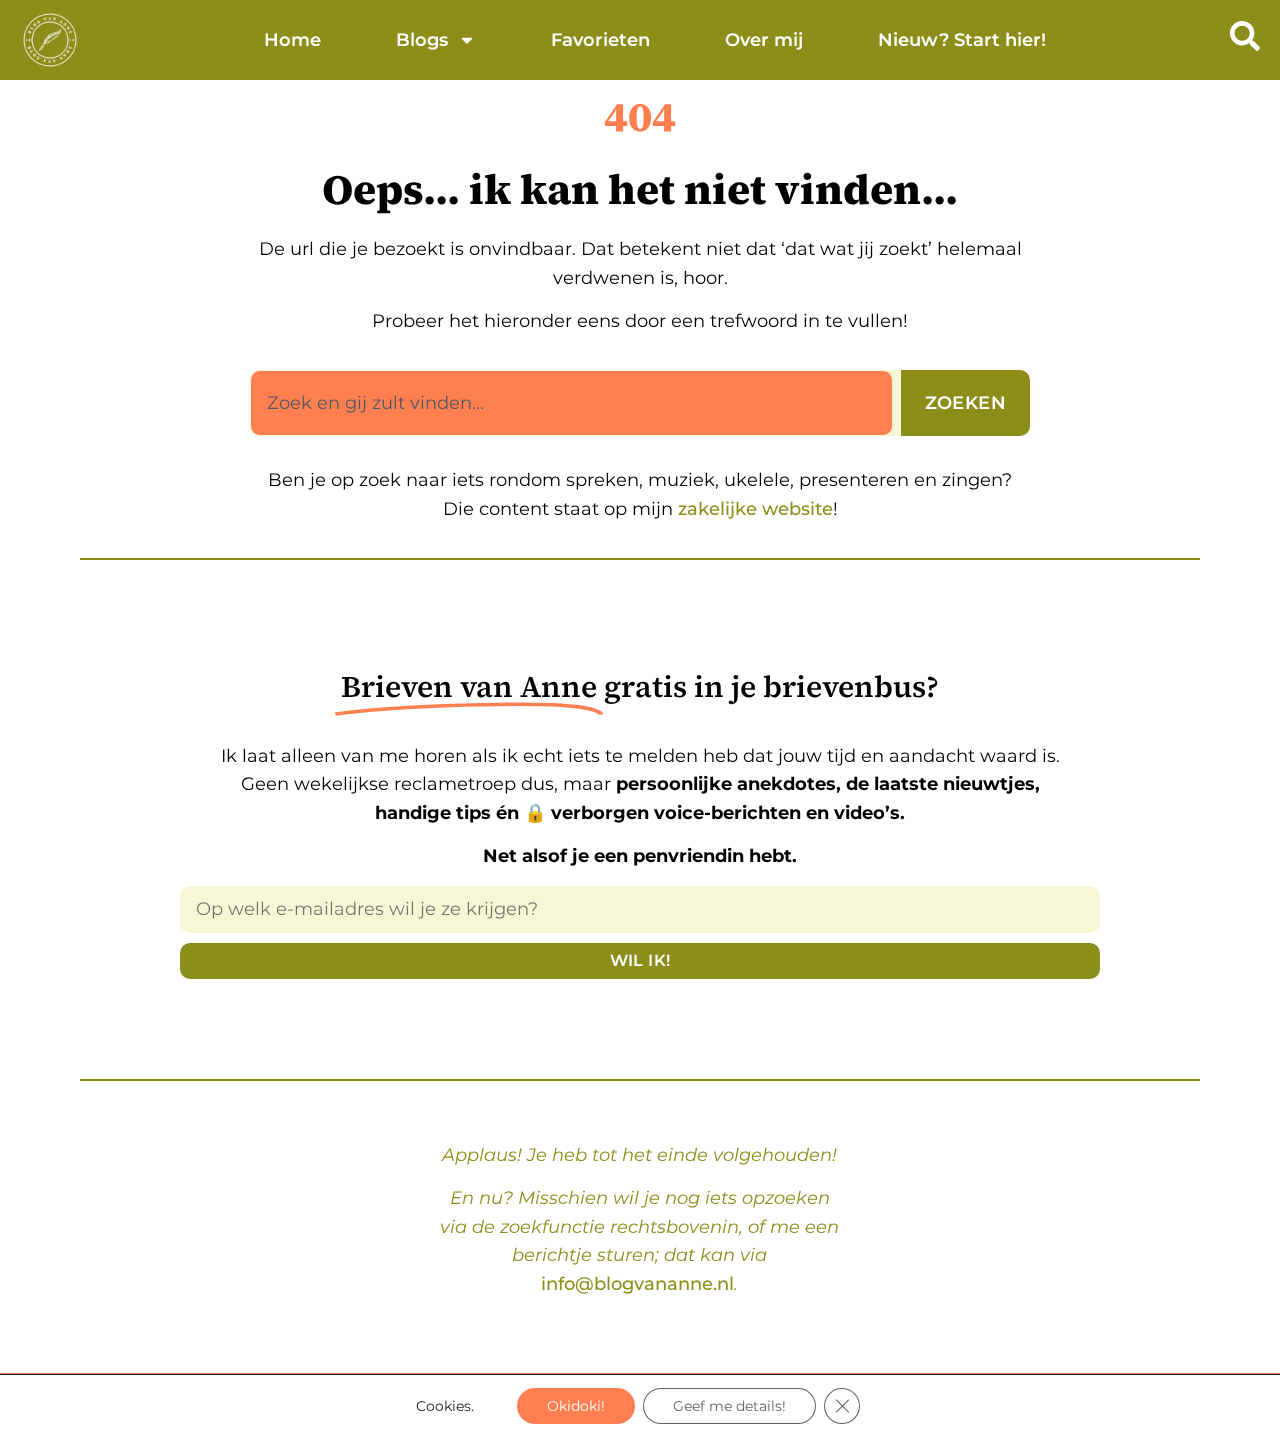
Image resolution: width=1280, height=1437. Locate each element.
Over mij (764, 40)
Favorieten (600, 40)
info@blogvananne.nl (637, 1284)
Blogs (422, 40)
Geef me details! (729, 1406)
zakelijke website (753, 509)
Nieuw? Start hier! (962, 40)
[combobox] (571, 403)
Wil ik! (640, 960)
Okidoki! (576, 1406)
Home (292, 40)
